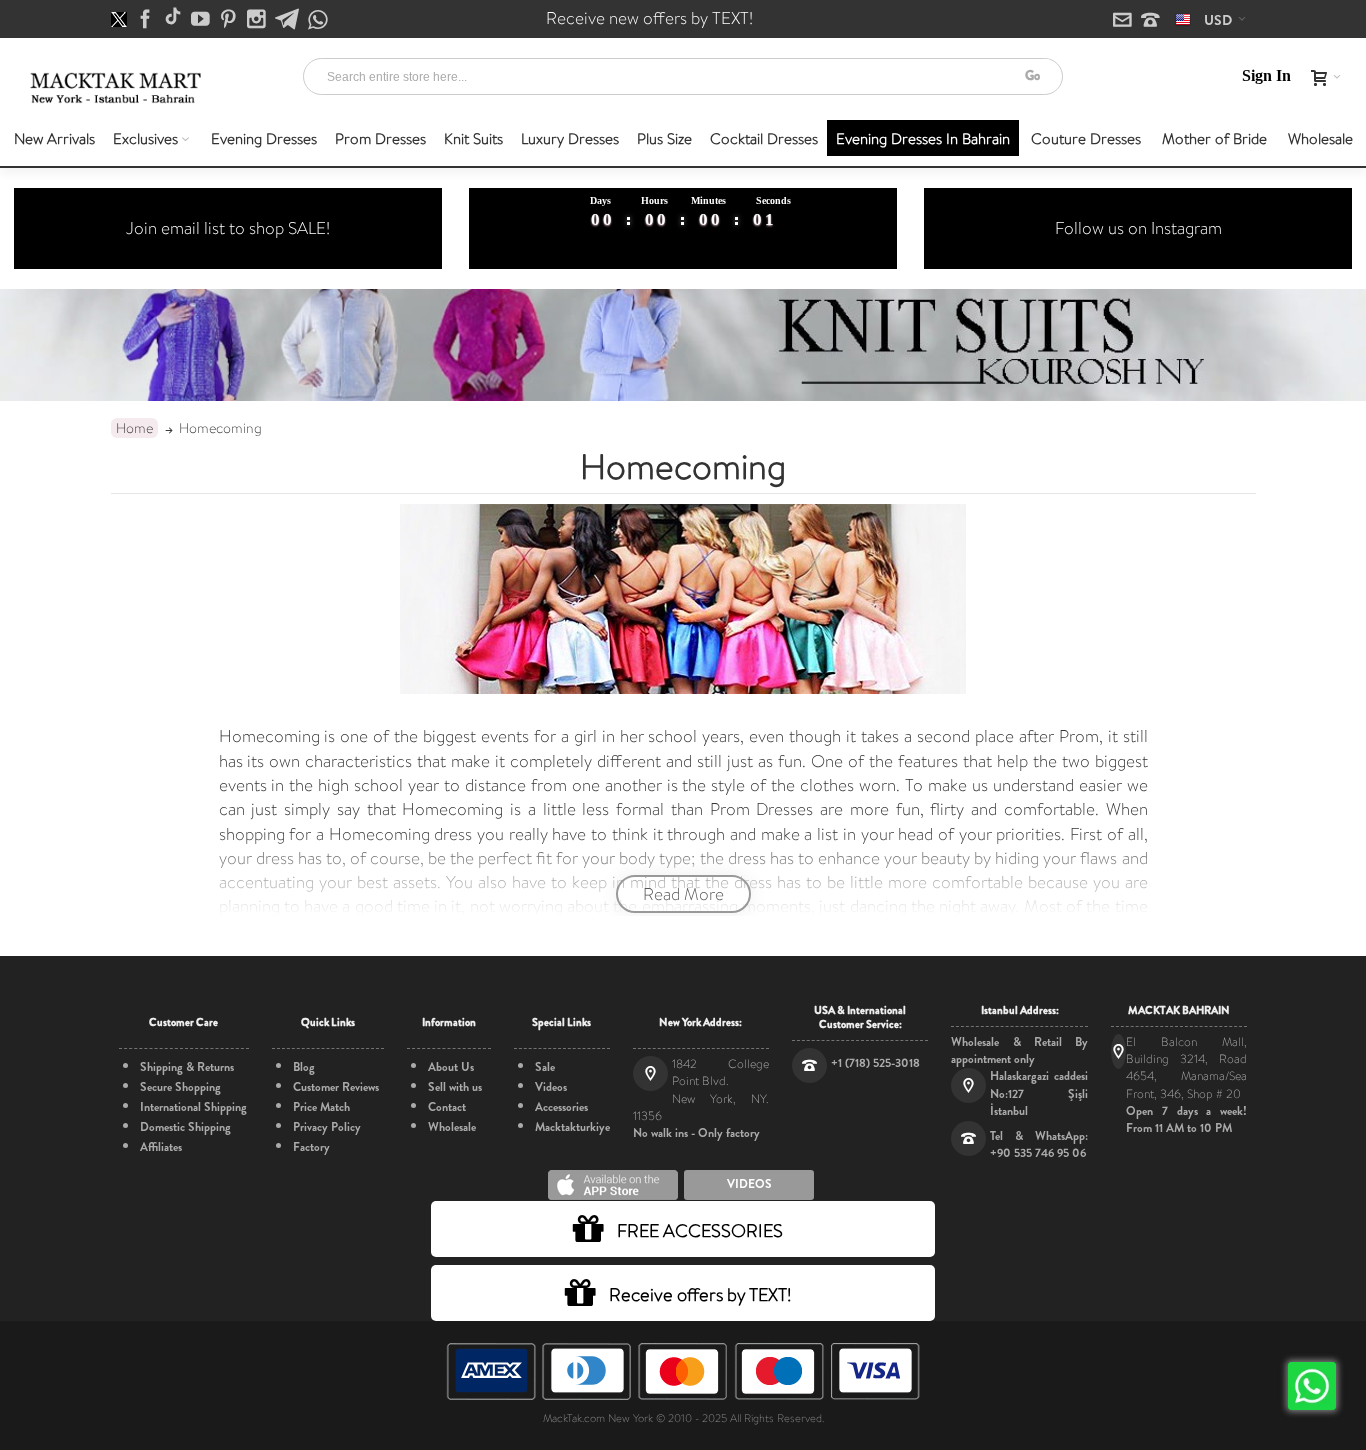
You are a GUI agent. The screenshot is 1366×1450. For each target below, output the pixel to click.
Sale (545, 1067)
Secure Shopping (180, 1087)
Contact (447, 1107)
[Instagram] (258, 20)
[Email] (1124, 21)
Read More (683, 894)
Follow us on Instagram (1138, 228)
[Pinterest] (230, 20)
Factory (311, 1147)
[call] (1150, 21)
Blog (304, 1067)
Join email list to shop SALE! (228, 228)
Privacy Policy (327, 1127)
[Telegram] (288, 20)
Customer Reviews (336, 1087)
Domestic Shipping (185, 1127)
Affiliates (161, 1147)
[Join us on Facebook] (147, 20)
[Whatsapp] (318, 20)
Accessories (561, 1107)
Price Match (321, 1107)
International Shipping (193, 1107)
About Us (451, 1067)
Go (1032, 75)
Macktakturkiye (572, 1127)
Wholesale (452, 1127)
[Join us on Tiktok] (174, 20)
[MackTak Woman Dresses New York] (113, 78)
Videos (551, 1087)
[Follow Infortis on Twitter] (120, 20)
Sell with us (455, 1087)
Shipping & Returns (187, 1067)
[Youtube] (202, 20)
